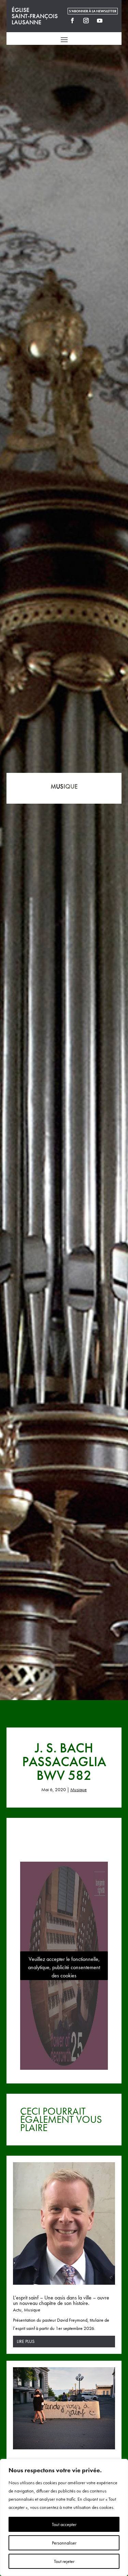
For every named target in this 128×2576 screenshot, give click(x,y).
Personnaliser (64, 2543)
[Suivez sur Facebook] (72, 21)
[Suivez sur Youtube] (100, 21)
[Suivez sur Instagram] (86, 21)
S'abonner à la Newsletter (93, 11)
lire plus (26, 2341)
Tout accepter (64, 2524)
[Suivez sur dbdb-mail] (113, 21)
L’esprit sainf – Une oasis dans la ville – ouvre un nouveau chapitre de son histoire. (61, 2300)
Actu (17, 2310)
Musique (79, 1789)
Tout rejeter (64, 2561)
